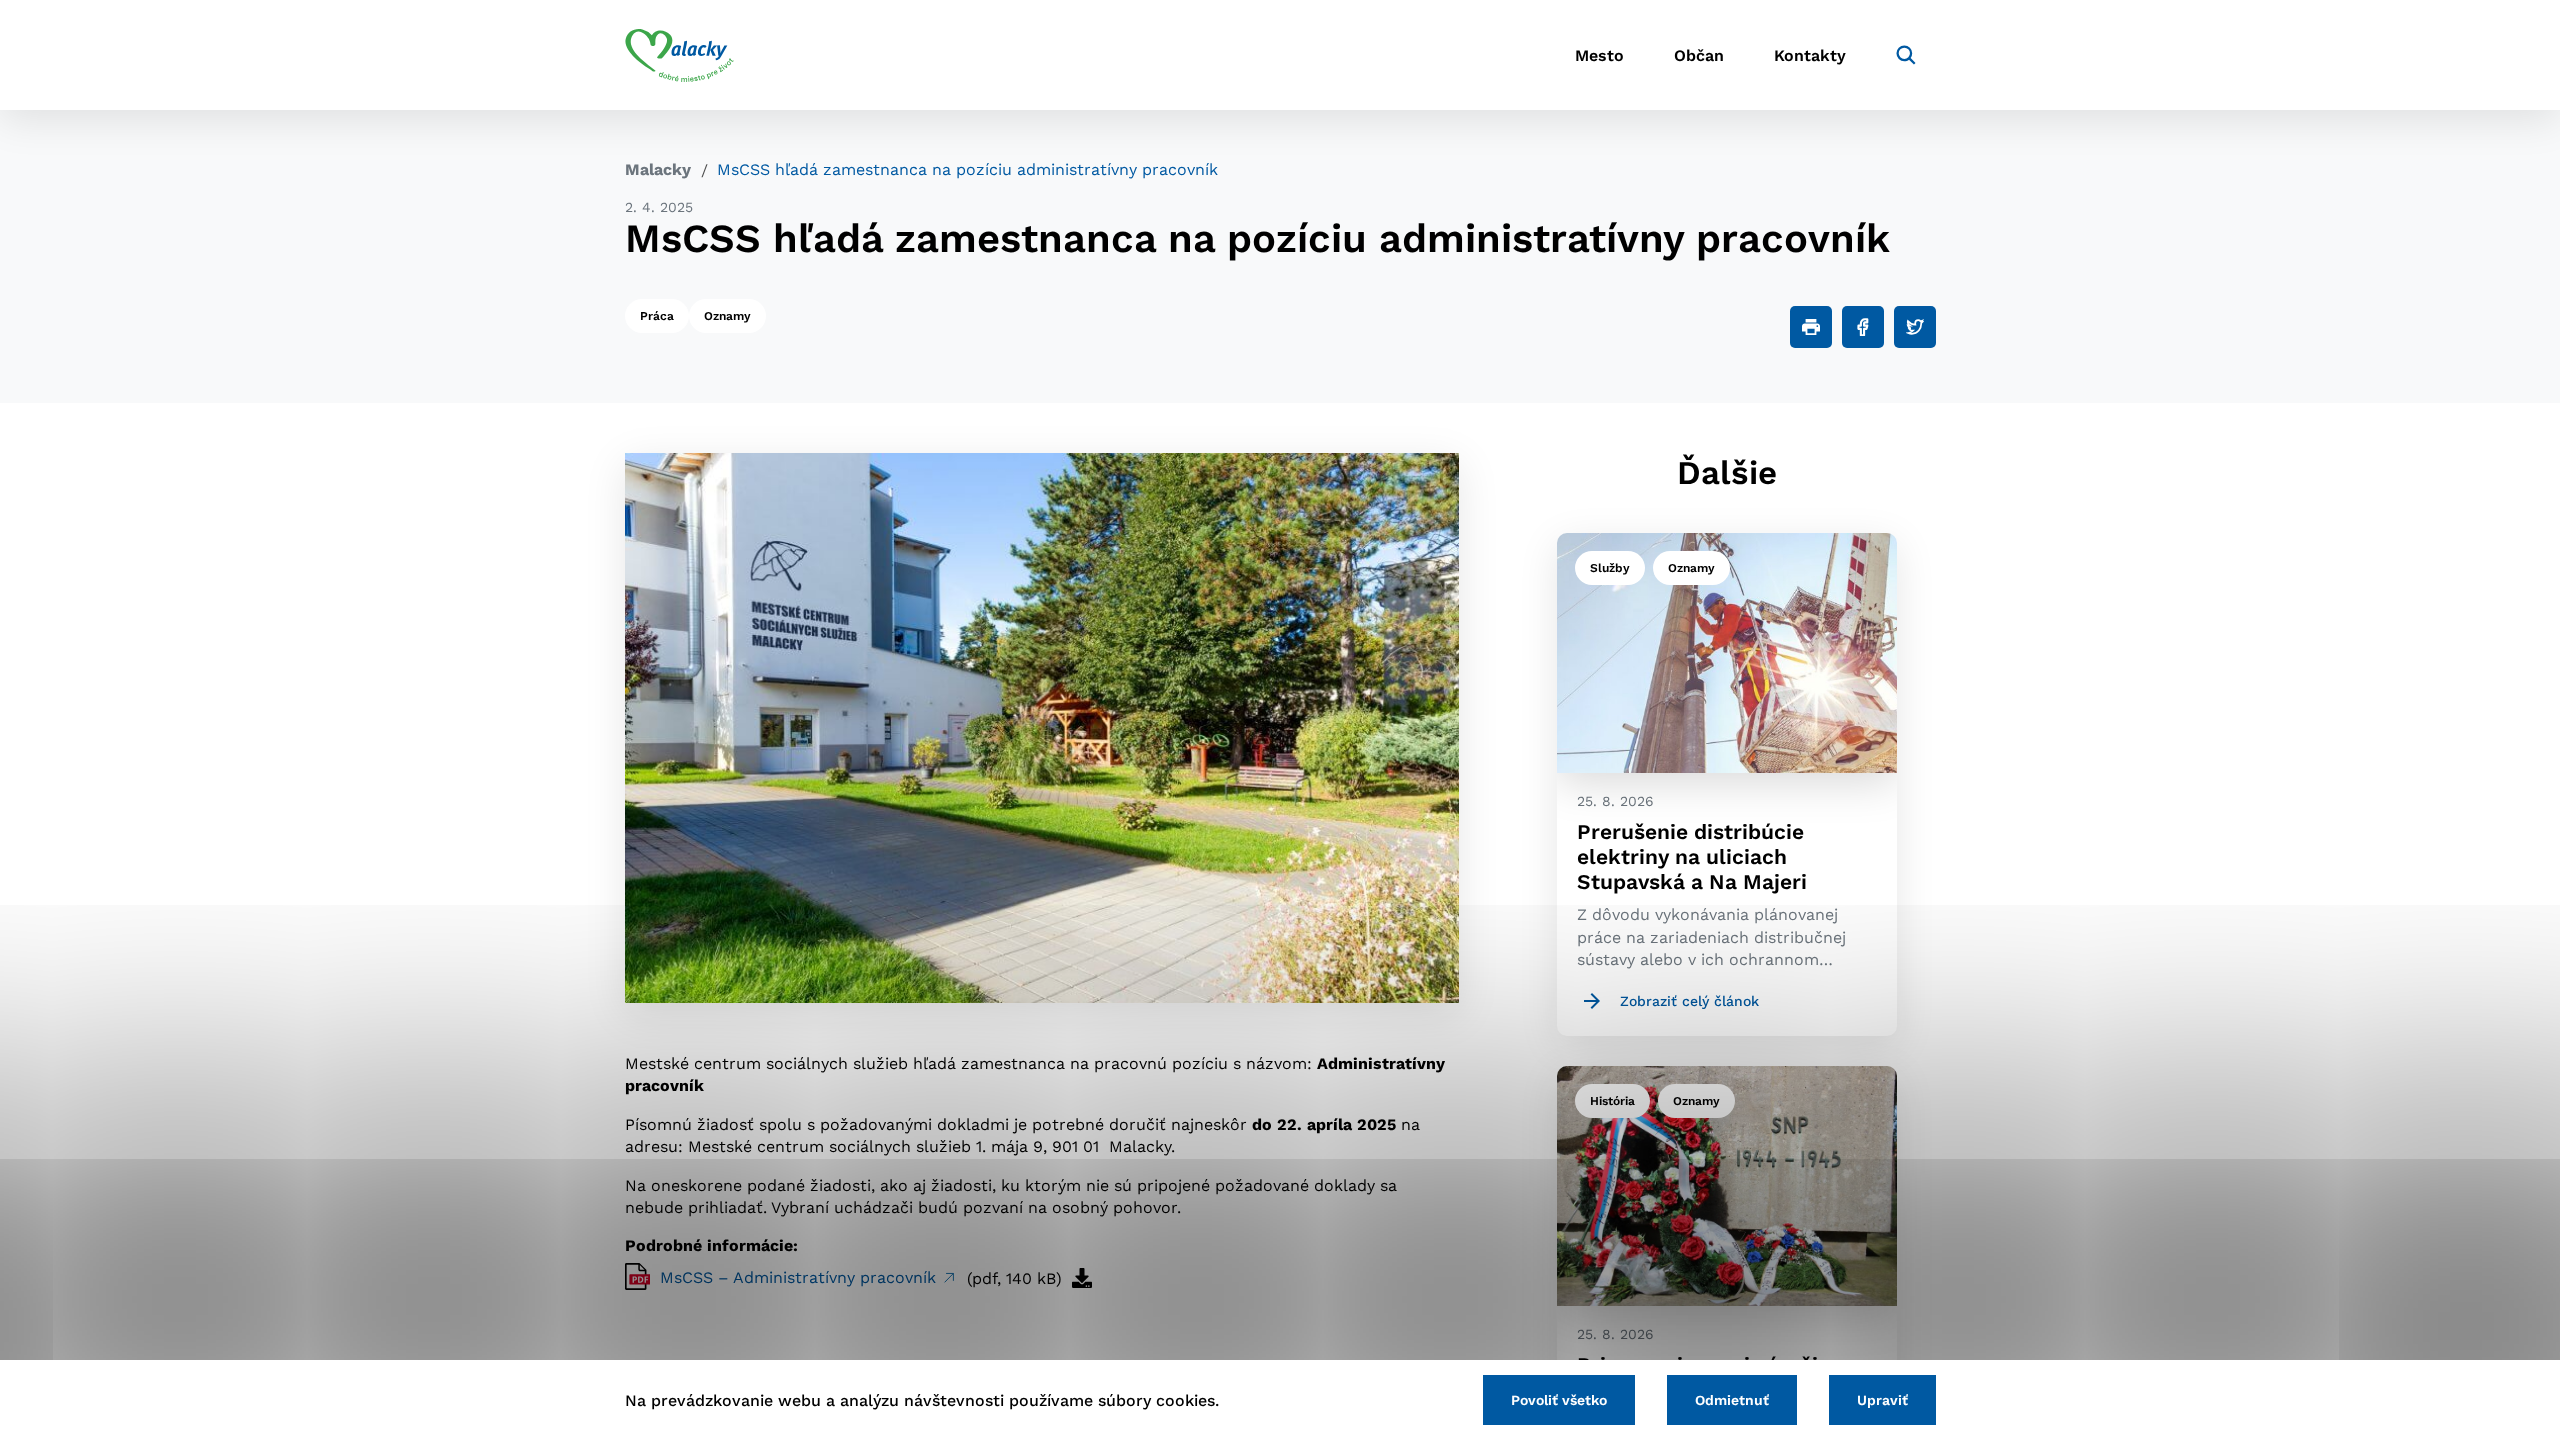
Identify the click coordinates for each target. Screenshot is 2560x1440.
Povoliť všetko (1559, 1400)
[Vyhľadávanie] (1906, 55)
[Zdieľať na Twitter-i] (1915, 327)
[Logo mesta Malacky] (679, 55)
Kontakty (1810, 55)
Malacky (658, 169)
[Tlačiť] (1811, 327)
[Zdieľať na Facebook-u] (1863, 327)
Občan (1699, 55)
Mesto (1599, 55)
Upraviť (1882, 1400)
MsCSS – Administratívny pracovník (800, 1277)
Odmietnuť (1732, 1400)
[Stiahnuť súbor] (1082, 1278)
